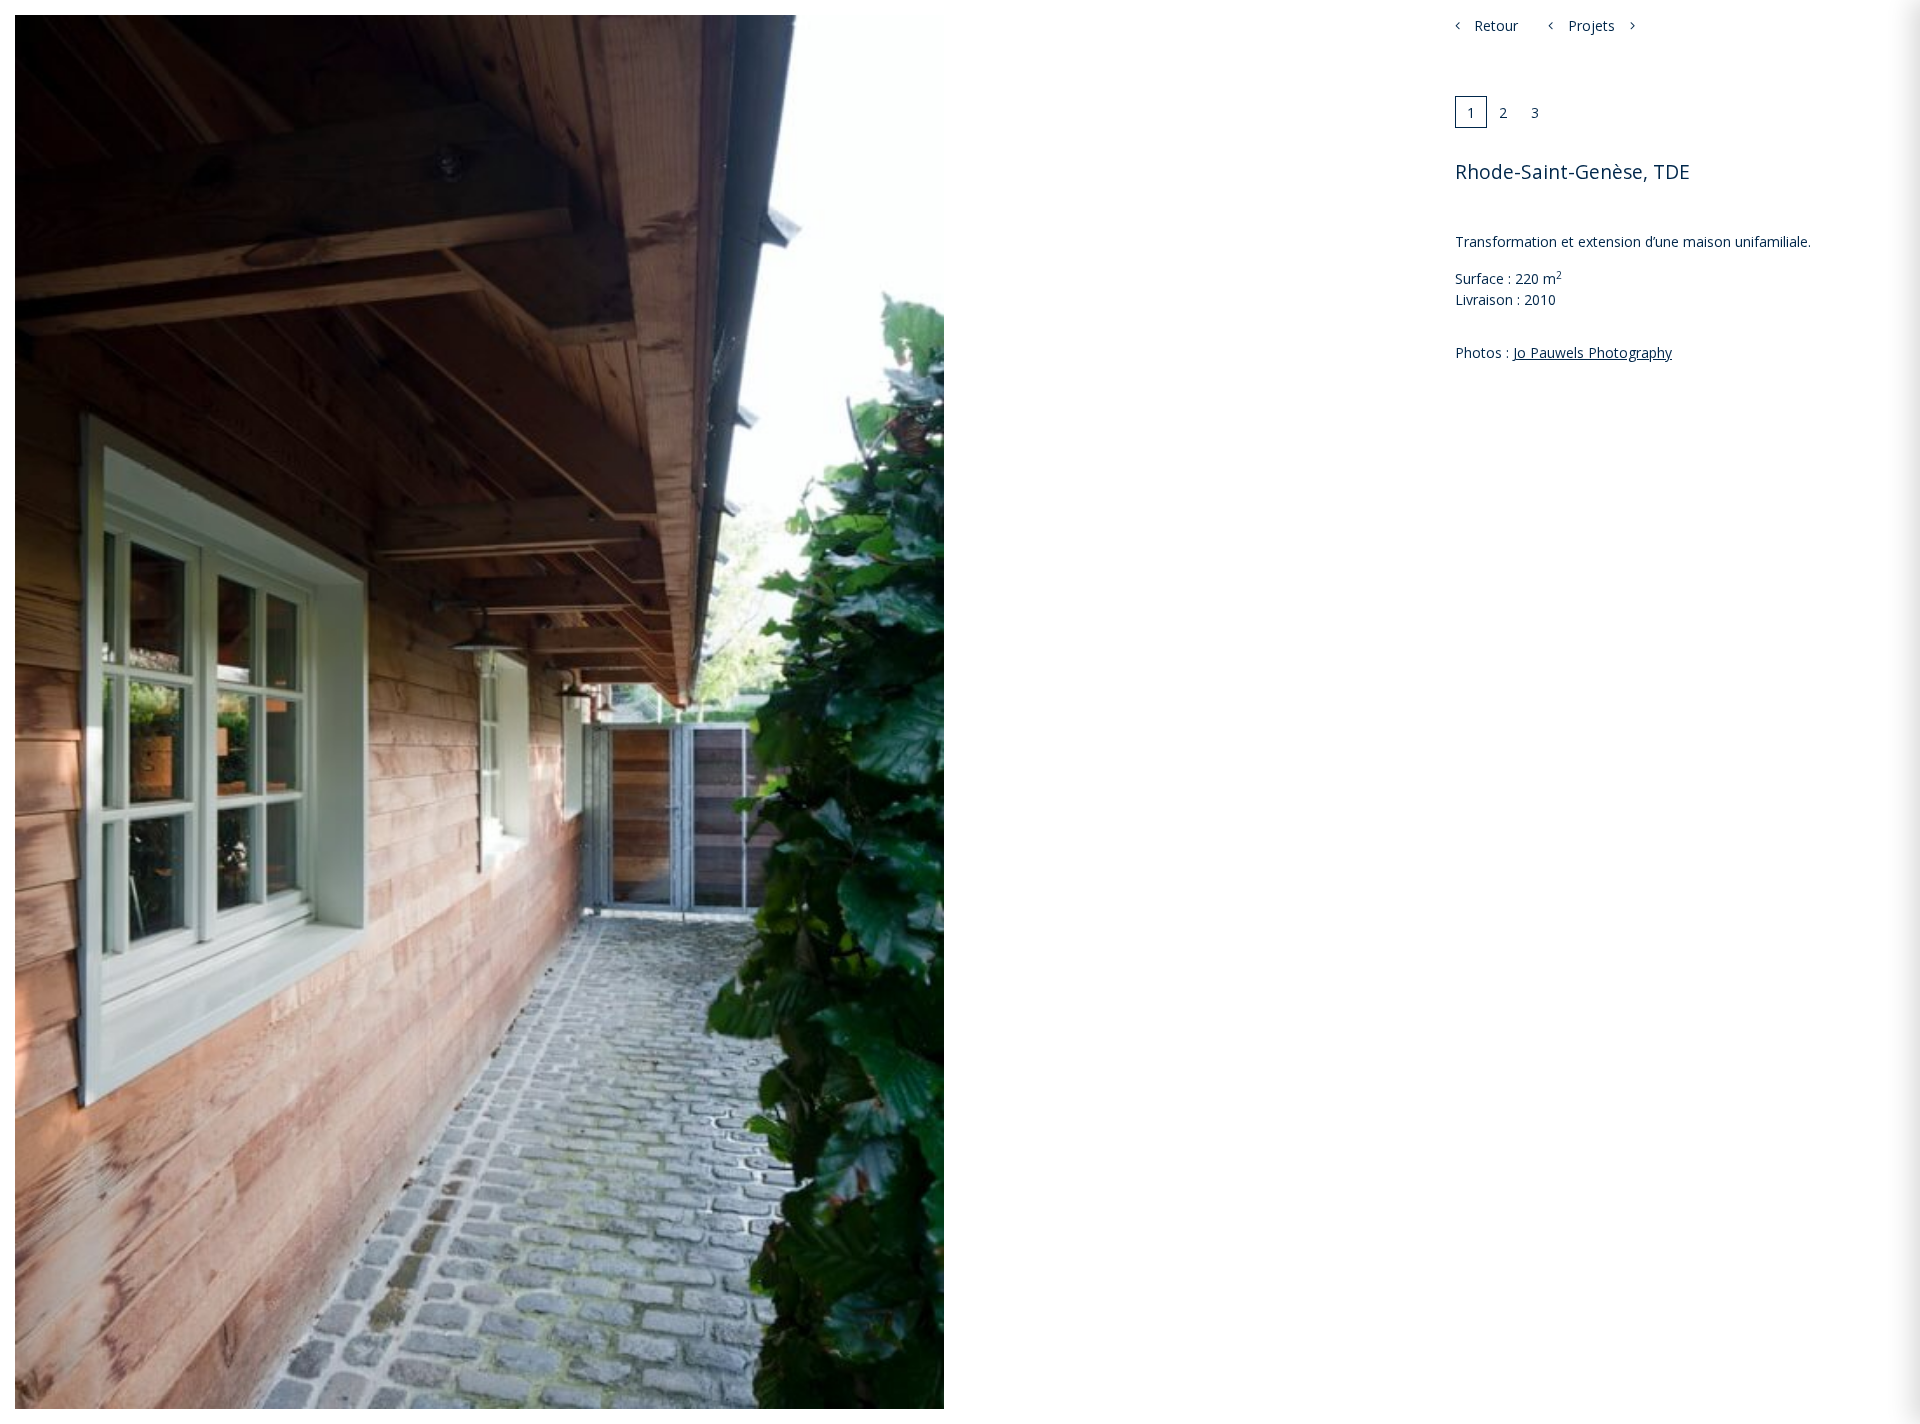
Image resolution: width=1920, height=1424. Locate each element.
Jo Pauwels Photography (1592, 352)
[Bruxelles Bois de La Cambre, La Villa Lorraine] (1632, 25)
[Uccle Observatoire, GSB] (1550, 25)
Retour (1494, 25)
